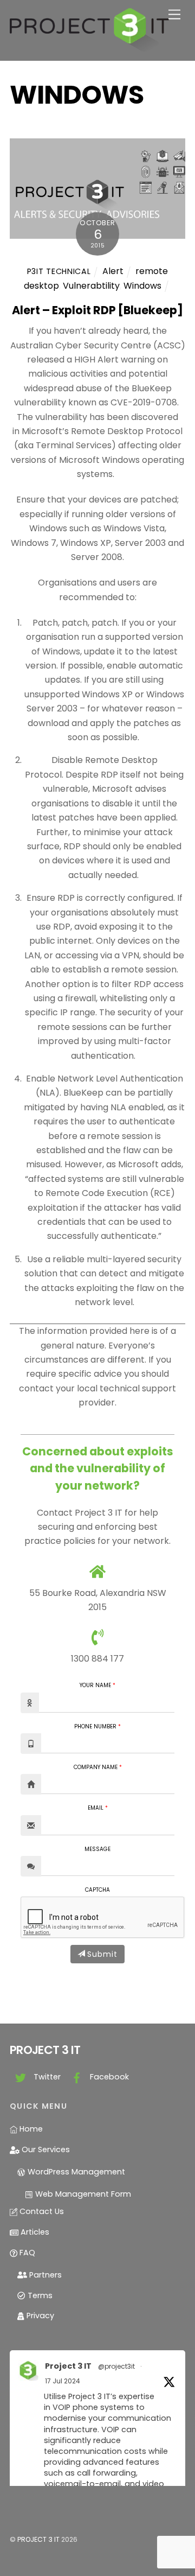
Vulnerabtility (91, 286)
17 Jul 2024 (63, 2381)
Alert (113, 271)
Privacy (39, 2316)
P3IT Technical (59, 271)
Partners (44, 2275)
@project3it (116, 2366)
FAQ (26, 2253)
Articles (34, 2232)
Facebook (108, 2077)
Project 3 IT (68, 2366)
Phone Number (95, 1727)
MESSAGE (97, 1849)
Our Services (45, 2149)
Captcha (97, 1890)
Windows (142, 286)
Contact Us (41, 2211)
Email (96, 1808)
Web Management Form (82, 2194)
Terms (39, 2295)
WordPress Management (75, 2172)
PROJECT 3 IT (38, 2539)
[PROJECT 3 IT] (89, 47)
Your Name (95, 1685)
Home (30, 2129)
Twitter (46, 2077)
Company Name (96, 1767)
